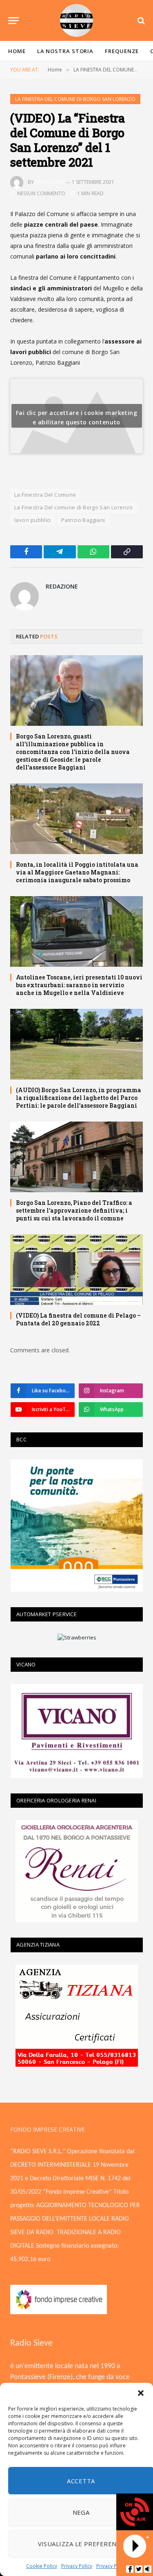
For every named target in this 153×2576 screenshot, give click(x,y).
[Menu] (13, 21)
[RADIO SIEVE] (77, 20)
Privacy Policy (77, 2566)
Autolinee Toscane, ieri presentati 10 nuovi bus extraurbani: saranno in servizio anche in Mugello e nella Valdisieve (79, 985)
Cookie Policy (42, 2566)
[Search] (140, 21)
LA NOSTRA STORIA (65, 51)
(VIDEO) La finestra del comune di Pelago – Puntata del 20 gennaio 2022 (78, 1319)
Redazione (49, 182)
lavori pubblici (33, 520)
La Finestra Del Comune (45, 495)
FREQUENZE (122, 51)
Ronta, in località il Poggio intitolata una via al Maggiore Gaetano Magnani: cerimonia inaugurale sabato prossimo (77, 872)
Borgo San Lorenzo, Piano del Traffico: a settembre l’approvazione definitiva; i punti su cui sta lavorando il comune (74, 1210)
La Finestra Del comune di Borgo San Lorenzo (74, 507)
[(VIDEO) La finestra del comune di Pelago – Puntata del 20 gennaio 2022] (76, 1270)
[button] (141, 2393)
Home (17, 51)
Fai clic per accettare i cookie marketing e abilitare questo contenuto (76, 417)
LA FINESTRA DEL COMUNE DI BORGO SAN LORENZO (75, 99)
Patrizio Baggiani (83, 520)
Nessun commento (41, 193)
